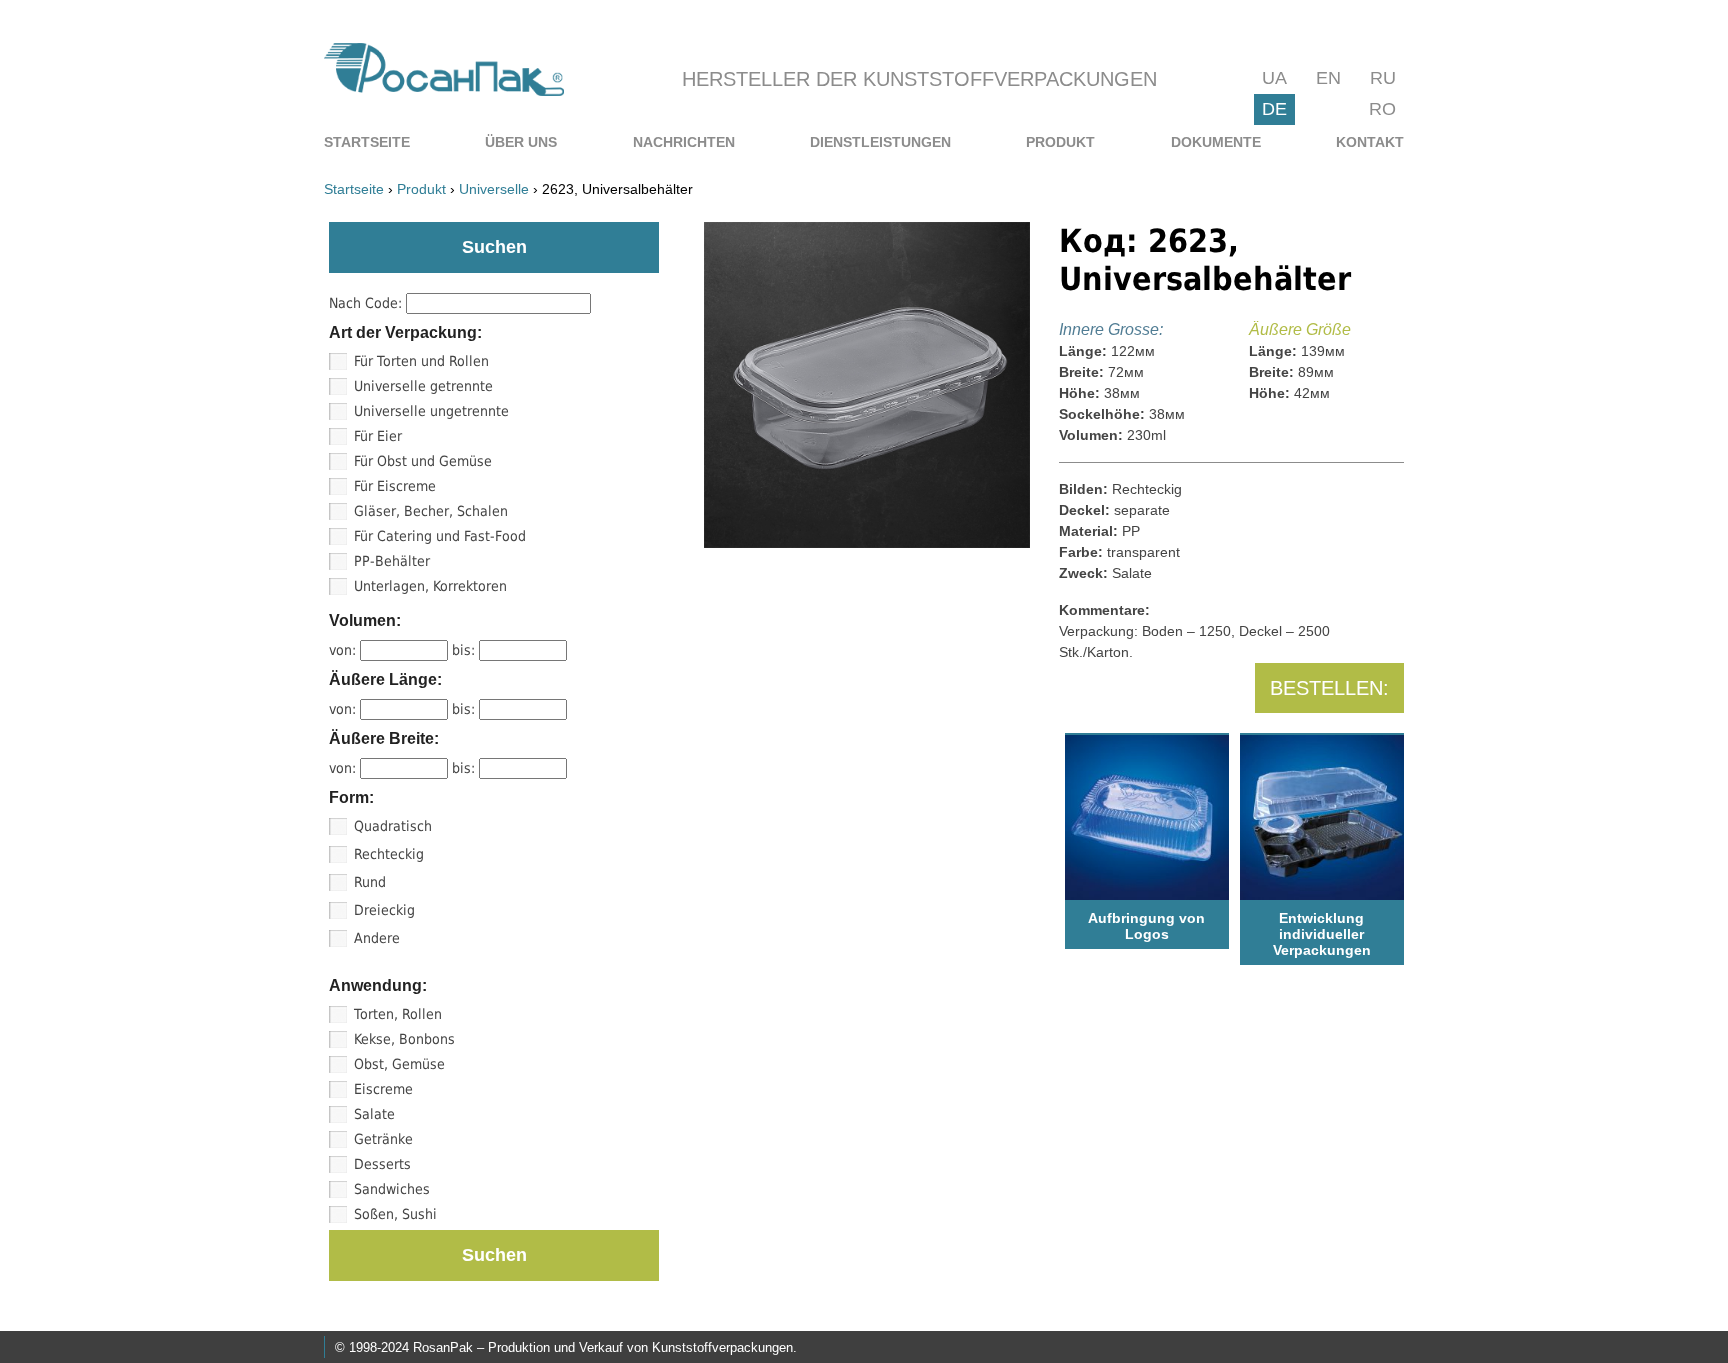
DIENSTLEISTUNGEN (880, 142)
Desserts (382, 1164)
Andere (377, 938)
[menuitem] (367, 142)
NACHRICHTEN (684, 142)
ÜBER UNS (521, 142)
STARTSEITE (367, 142)
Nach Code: (367, 303)
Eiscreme (383, 1089)
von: (344, 650)
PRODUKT (1060, 142)
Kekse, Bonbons (404, 1039)
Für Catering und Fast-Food (440, 536)
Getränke (383, 1139)
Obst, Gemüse (399, 1064)
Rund (370, 882)
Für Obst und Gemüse (423, 461)
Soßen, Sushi (395, 1214)
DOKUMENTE (1216, 142)
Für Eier (378, 436)
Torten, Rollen (398, 1014)
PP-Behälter (392, 561)
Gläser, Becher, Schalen (431, 511)
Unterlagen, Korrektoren (430, 586)
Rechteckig (389, 854)
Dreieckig (384, 910)
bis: (465, 650)
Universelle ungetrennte (431, 411)
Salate (374, 1114)
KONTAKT (1370, 142)
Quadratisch (393, 826)
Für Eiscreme (395, 486)
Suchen (494, 1255)
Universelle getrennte (423, 386)
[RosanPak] (444, 90)
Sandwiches (392, 1189)
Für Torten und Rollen (421, 361)
